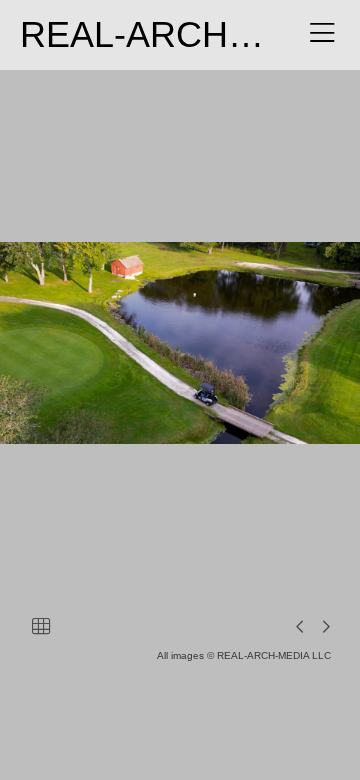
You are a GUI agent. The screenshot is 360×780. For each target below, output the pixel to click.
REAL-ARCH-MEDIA (187, 34)
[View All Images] (41, 626)
